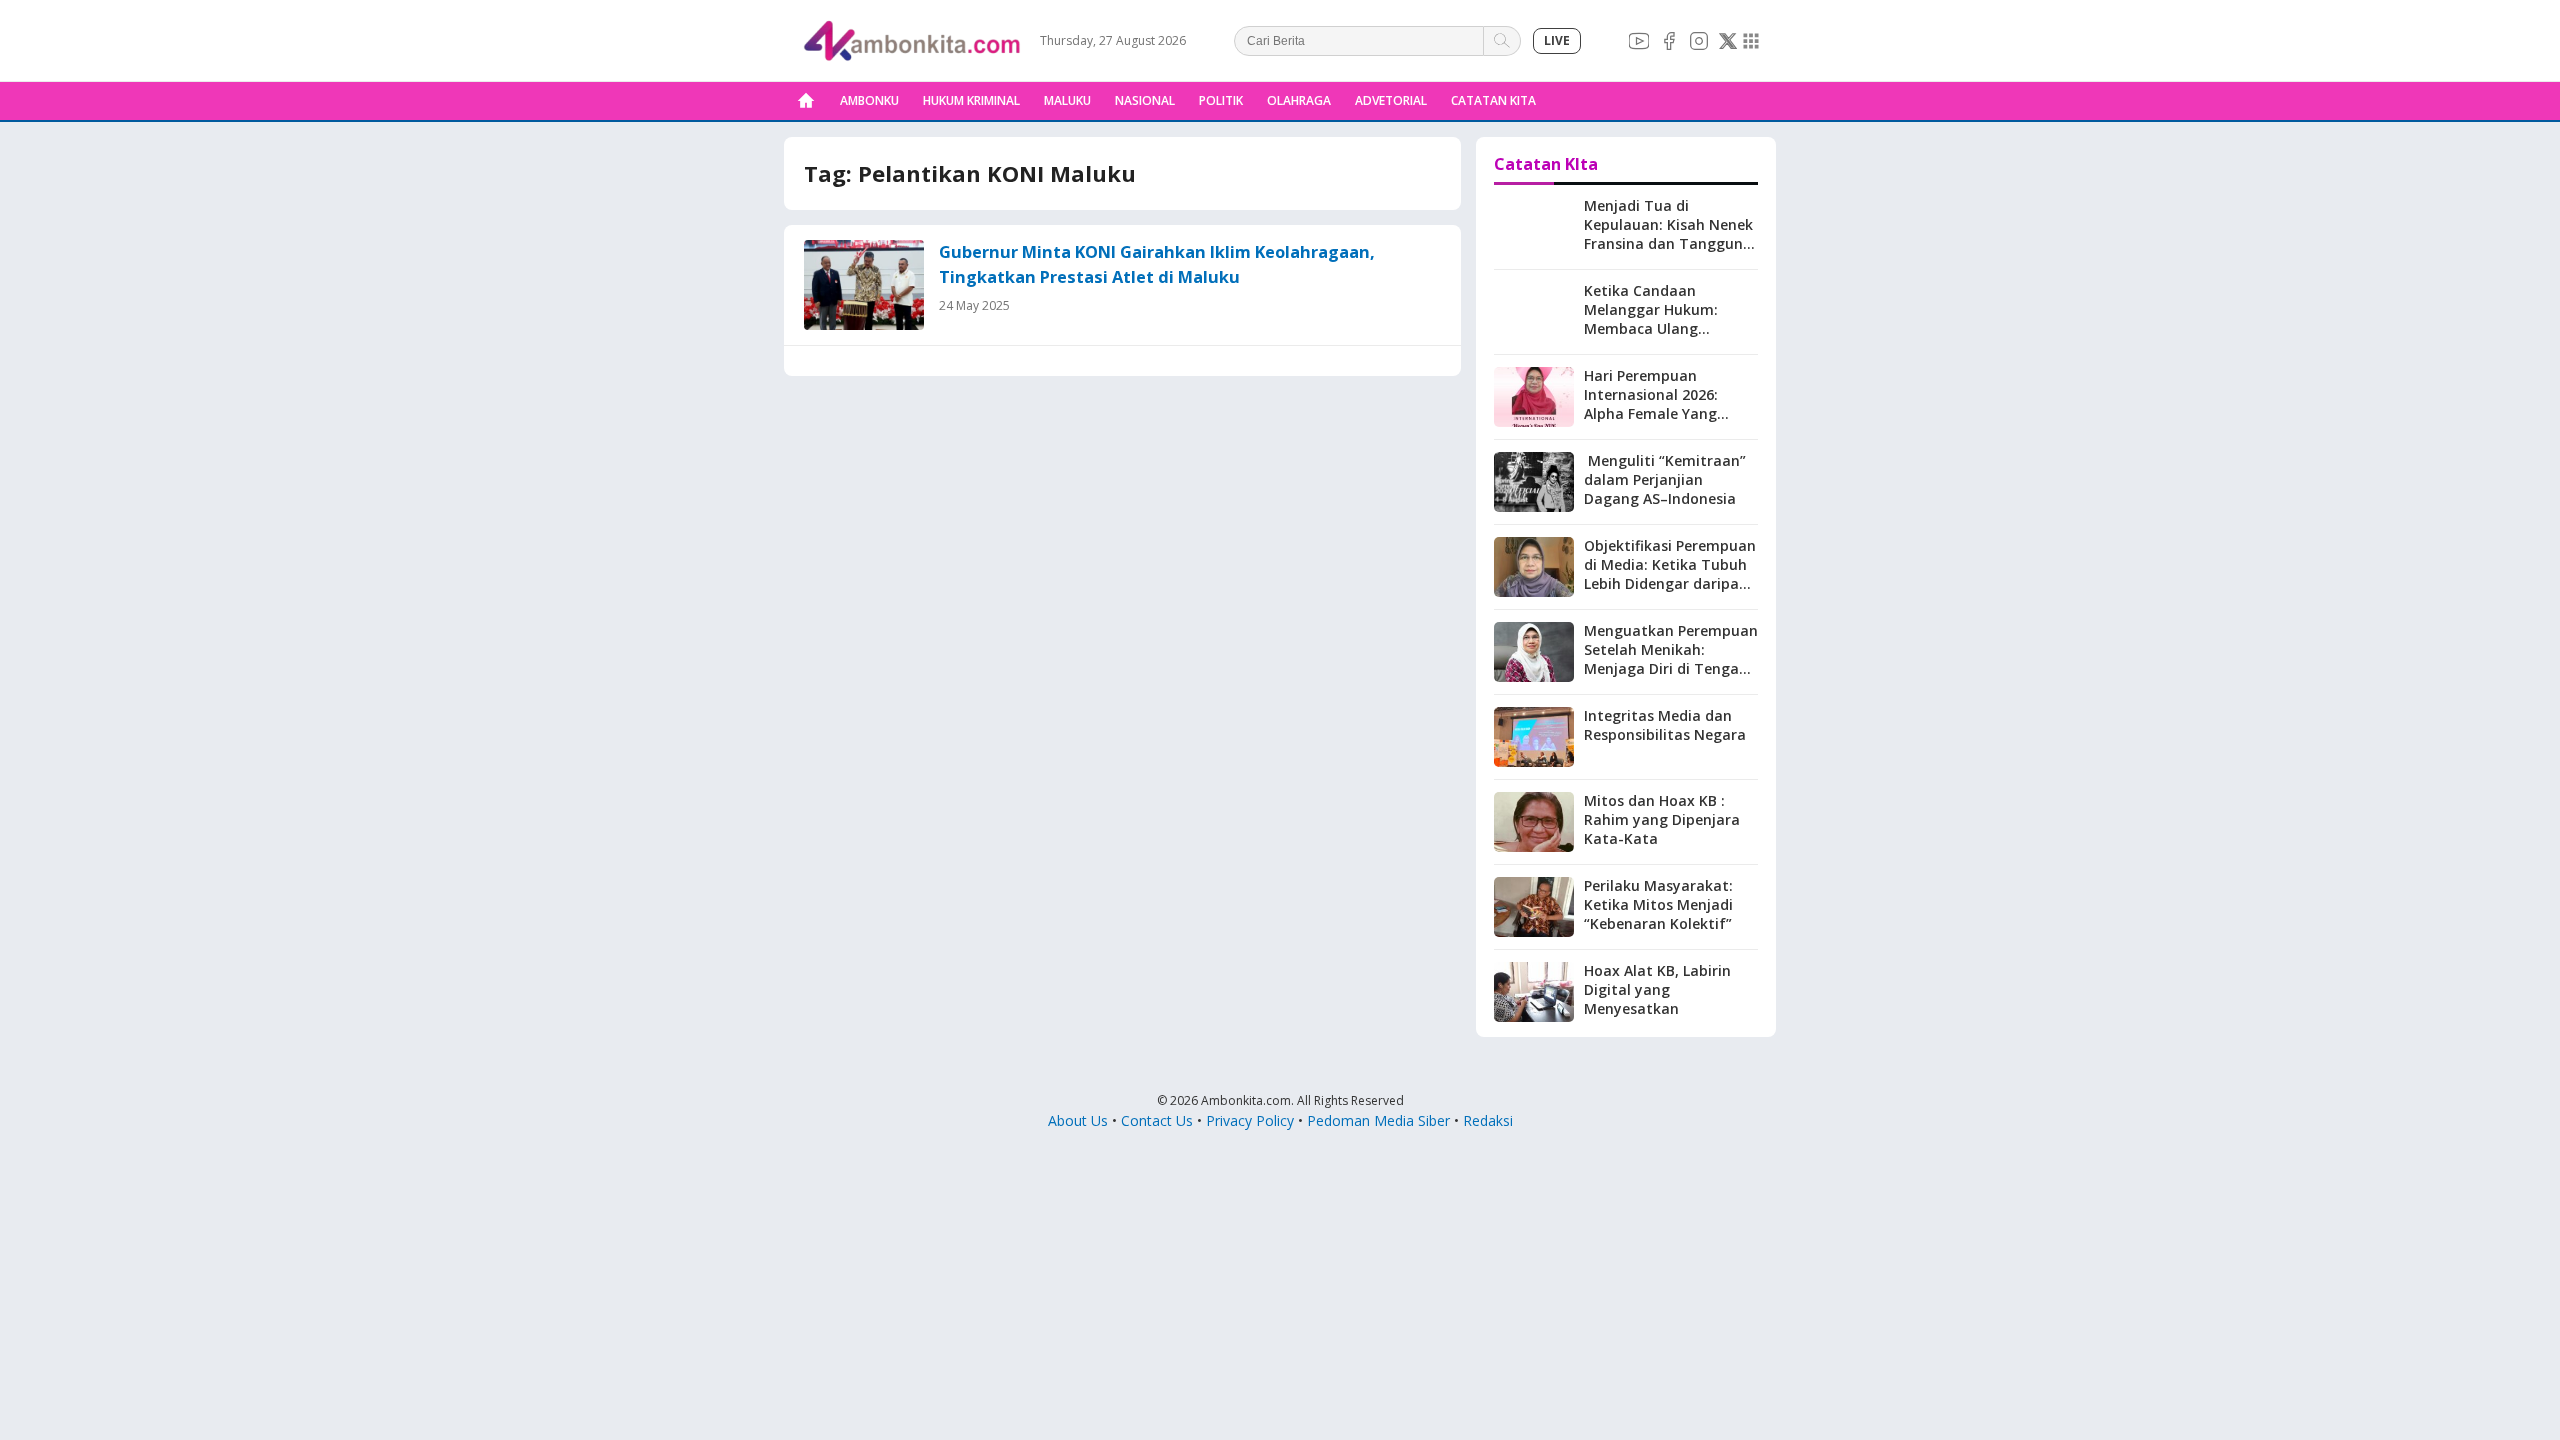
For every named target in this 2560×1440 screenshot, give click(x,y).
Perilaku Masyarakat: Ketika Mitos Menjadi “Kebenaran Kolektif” (1658, 904)
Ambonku (869, 100)
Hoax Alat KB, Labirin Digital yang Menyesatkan (1657, 989)
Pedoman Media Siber (1378, 1120)
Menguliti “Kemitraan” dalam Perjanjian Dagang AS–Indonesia (1665, 479)
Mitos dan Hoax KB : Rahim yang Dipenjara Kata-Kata (1662, 819)
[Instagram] (1699, 41)
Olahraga (1299, 100)
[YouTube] (1639, 41)
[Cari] (1502, 41)
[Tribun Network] (1751, 41)
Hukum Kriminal (971, 100)
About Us (1078, 1120)
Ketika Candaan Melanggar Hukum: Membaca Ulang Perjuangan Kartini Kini (1665, 319)
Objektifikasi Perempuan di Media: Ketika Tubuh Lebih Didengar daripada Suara (1670, 574)
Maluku (1067, 100)
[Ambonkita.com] (806, 101)
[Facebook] (1669, 41)
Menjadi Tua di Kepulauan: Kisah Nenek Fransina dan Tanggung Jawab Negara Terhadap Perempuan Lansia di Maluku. (1670, 252)
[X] (1728, 41)
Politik (1221, 100)
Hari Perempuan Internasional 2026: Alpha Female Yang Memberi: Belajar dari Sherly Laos (1659, 413)
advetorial (1391, 100)
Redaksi (1488, 1120)
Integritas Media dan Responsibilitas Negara (1665, 725)
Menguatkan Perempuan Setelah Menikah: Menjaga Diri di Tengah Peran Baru (1671, 659)
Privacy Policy (1250, 1120)
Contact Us (1157, 1120)
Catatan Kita (1493, 100)
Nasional (1145, 100)
